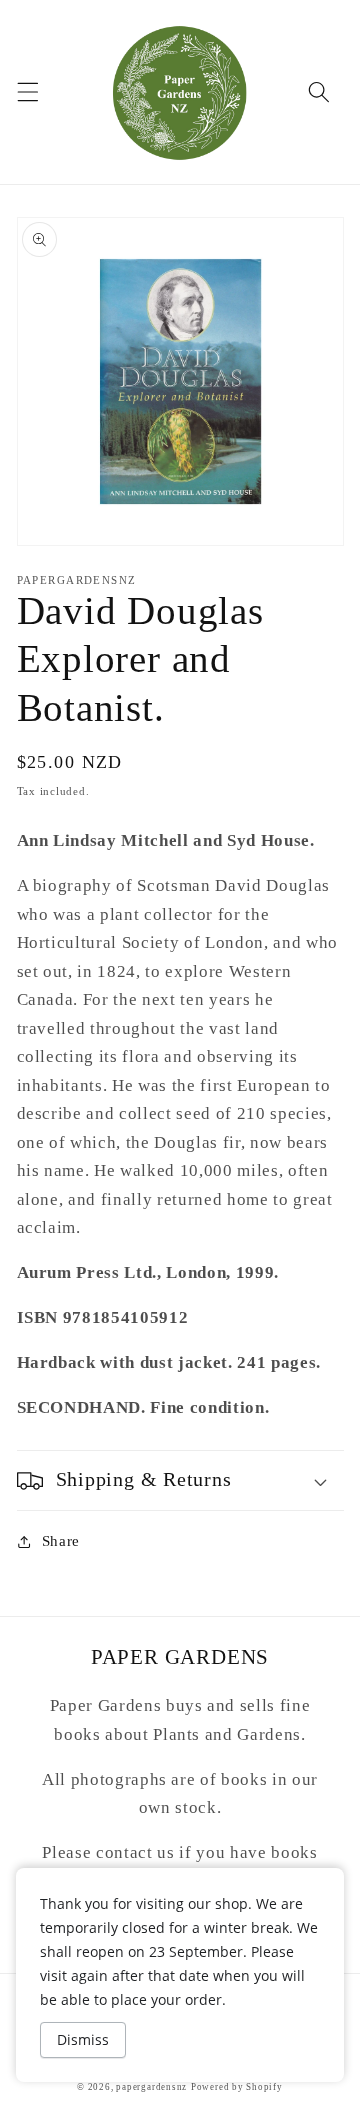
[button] (27, 92)
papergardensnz (151, 2087)
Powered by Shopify (237, 2087)
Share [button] (61, 1540)
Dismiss (83, 2039)
